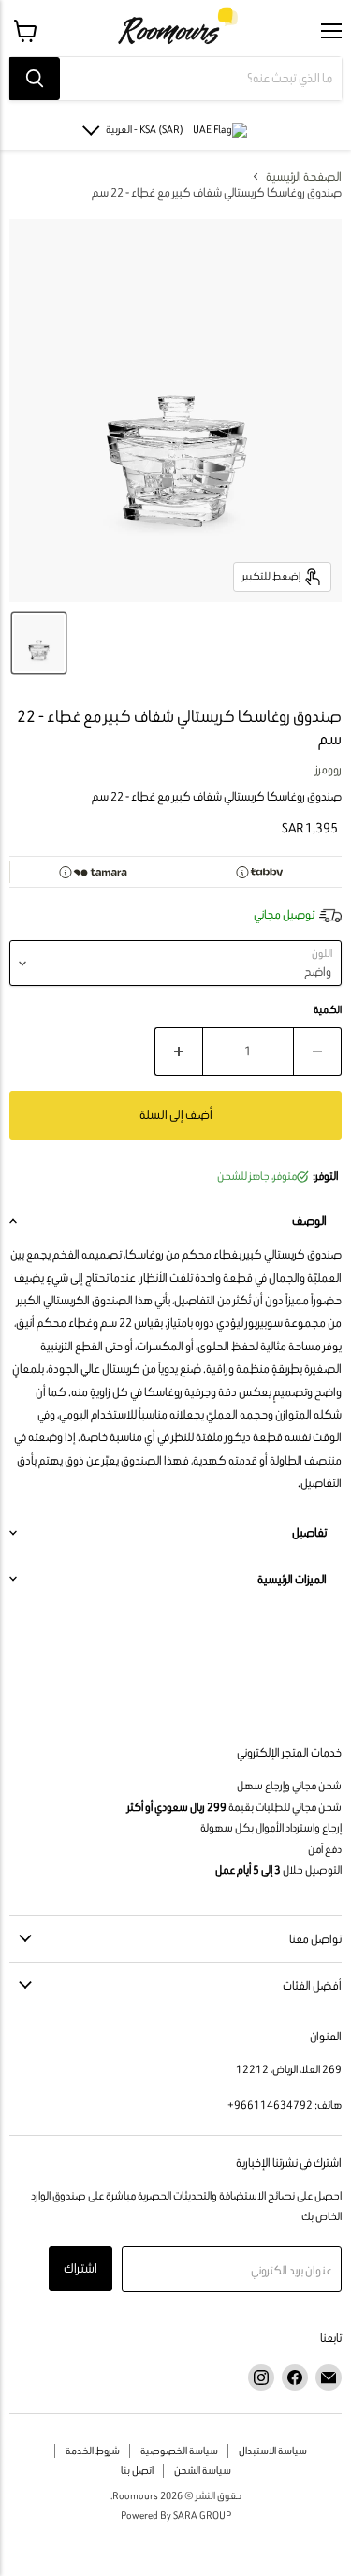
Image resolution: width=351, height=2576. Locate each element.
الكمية (328, 1010)
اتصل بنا (137, 2470)
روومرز (329, 769)
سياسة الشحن (203, 2470)
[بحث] (35, 79)
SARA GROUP (202, 2515)
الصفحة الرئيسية (304, 177)
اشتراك (80, 2268)
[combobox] (201, 79)
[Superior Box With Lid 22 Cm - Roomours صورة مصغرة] (39, 643)
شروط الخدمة (93, 2451)
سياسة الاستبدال (273, 2451)
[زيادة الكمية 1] (178, 1052)
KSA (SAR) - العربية (145, 129)
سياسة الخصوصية (179, 2451)
